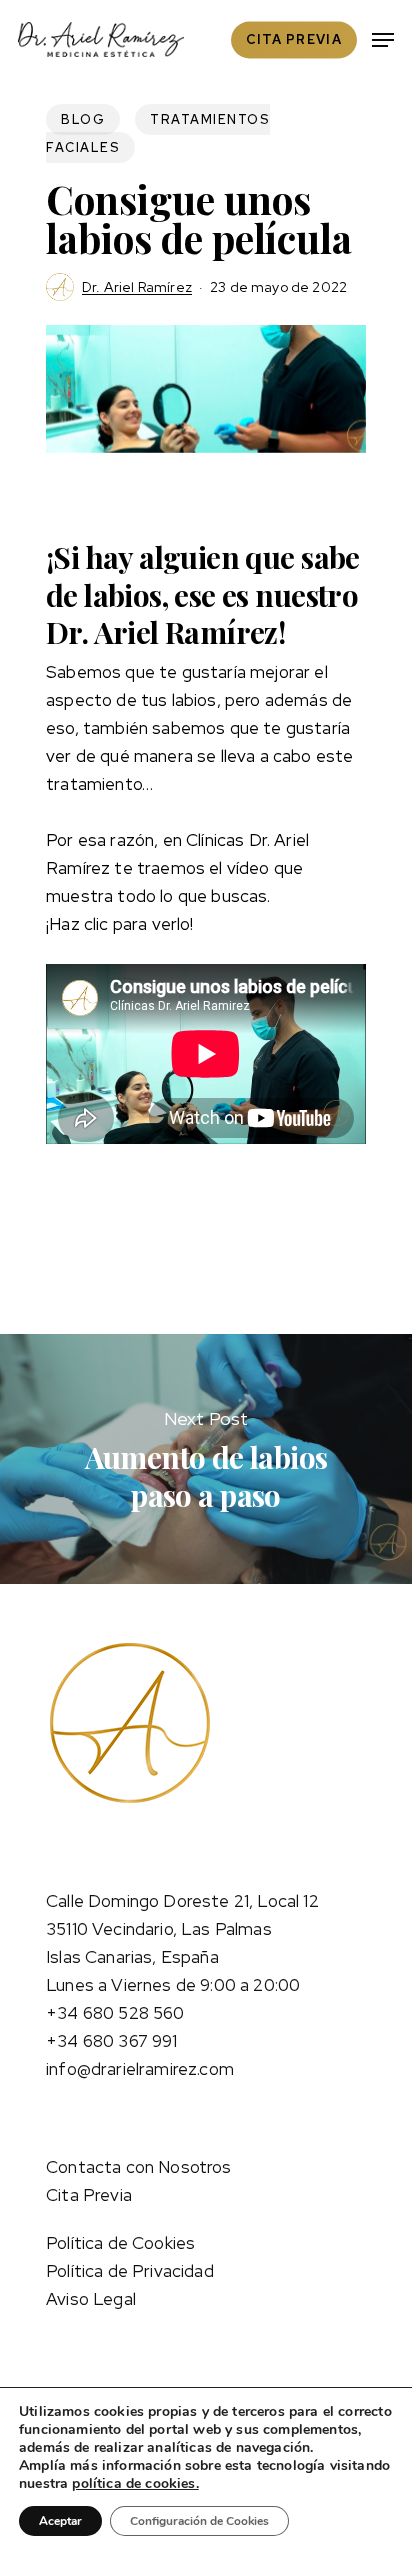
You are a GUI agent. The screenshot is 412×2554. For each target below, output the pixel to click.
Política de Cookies (120, 2243)
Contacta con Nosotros (139, 2167)
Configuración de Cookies (199, 2521)
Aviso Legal (91, 2299)
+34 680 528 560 (115, 2013)
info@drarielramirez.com (140, 2069)
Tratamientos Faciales (158, 133)
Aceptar (60, 2521)
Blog (83, 119)
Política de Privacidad (130, 2271)
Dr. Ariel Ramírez (137, 287)
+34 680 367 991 (112, 2041)
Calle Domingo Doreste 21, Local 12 (182, 1901)
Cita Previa (89, 2195)
